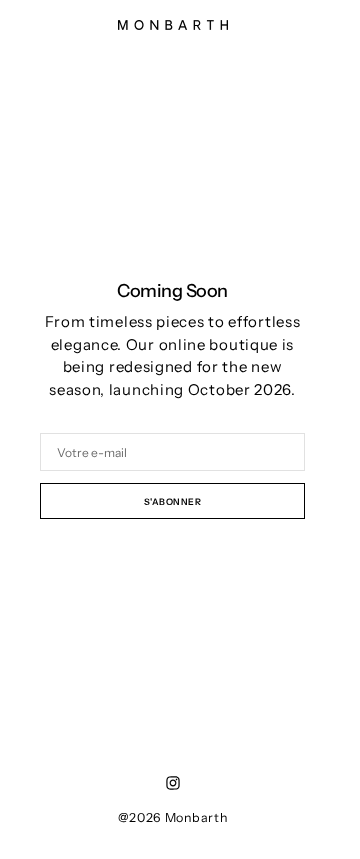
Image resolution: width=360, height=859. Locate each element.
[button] (311, 35)
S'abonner (173, 501)
